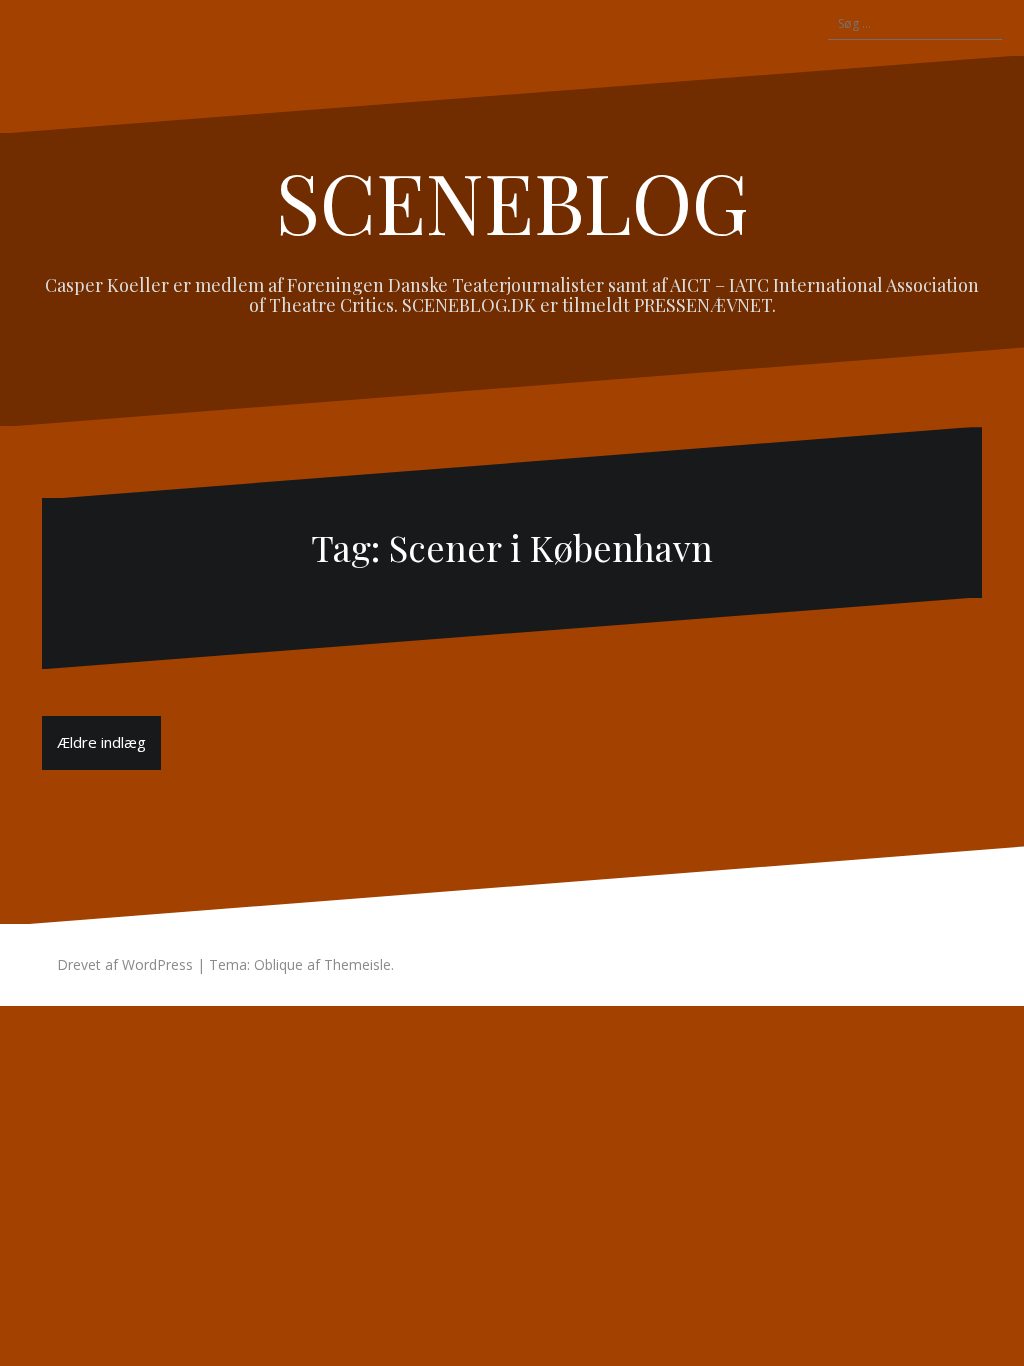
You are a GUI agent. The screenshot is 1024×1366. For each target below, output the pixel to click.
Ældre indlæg (101, 742)
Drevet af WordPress (125, 964)
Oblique (278, 964)
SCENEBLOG (512, 201)
